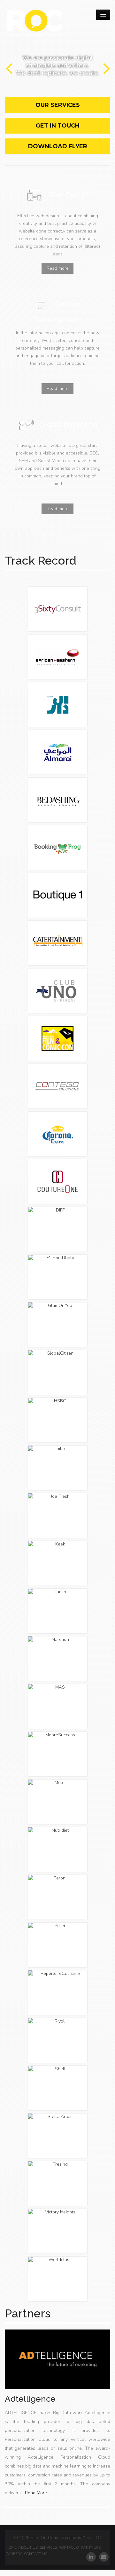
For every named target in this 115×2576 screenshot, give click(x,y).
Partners (28, 2313)
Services (48, 2547)
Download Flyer (58, 146)
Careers (14, 2554)
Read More (36, 2493)
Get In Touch (58, 126)
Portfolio (69, 2547)
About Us (28, 2547)
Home (11, 2547)
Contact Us (36, 2554)
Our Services (58, 105)
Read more (58, 268)
